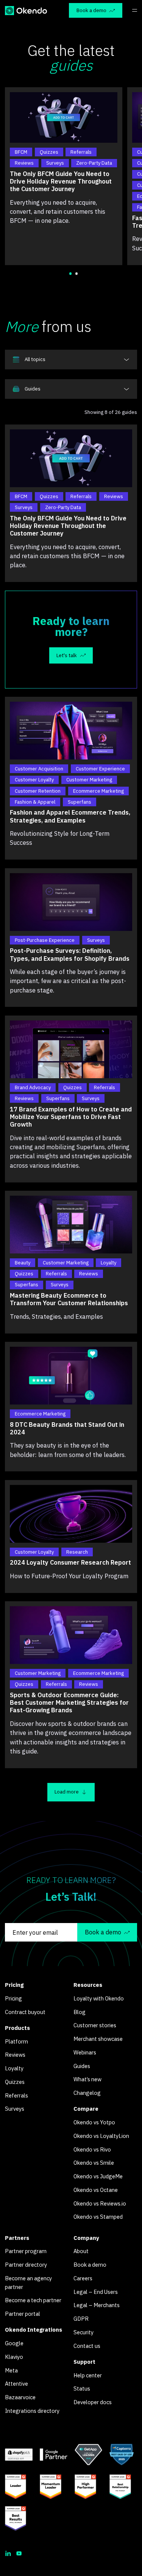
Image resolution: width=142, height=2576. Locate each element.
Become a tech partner (33, 2300)
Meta (11, 2370)
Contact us (87, 2346)
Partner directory (26, 2265)
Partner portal (23, 2314)
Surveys (15, 2109)
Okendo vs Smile (94, 2163)
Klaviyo (14, 2357)
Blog (80, 2012)
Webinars (85, 2052)
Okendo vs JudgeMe (98, 2176)
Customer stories (95, 2025)
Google (14, 2343)
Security (83, 2332)
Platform (16, 2041)
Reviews (15, 2055)
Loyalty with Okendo (99, 1998)
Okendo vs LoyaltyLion (101, 2136)
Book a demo (90, 2265)
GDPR (81, 2319)
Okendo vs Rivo (92, 2149)
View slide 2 (77, 274)
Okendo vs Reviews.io (100, 2203)
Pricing (13, 1998)
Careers (83, 2278)
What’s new (87, 2079)
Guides (82, 2066)
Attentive (16, 2384)
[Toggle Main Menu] (135, 10)
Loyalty (14, 2068)
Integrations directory (32, 2411)
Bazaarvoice (20, 2397)
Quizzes (15, 2082)
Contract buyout (25, 2012)
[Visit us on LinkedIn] (8, 2553)
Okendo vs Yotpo (94, 2122)
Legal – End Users (96, 2292)
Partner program (26, 2251)
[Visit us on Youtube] (19, 2553)
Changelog (87, 2093)
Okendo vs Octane (96, 2190)
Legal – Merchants (97, 2305)
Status (82, 2388)
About (81, 2251)
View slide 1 (71, 274)
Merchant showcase (98, 2039)
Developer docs (93, 2402)
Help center (88, 2375)
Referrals (16, 2095)
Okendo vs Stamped (98, 2217)
